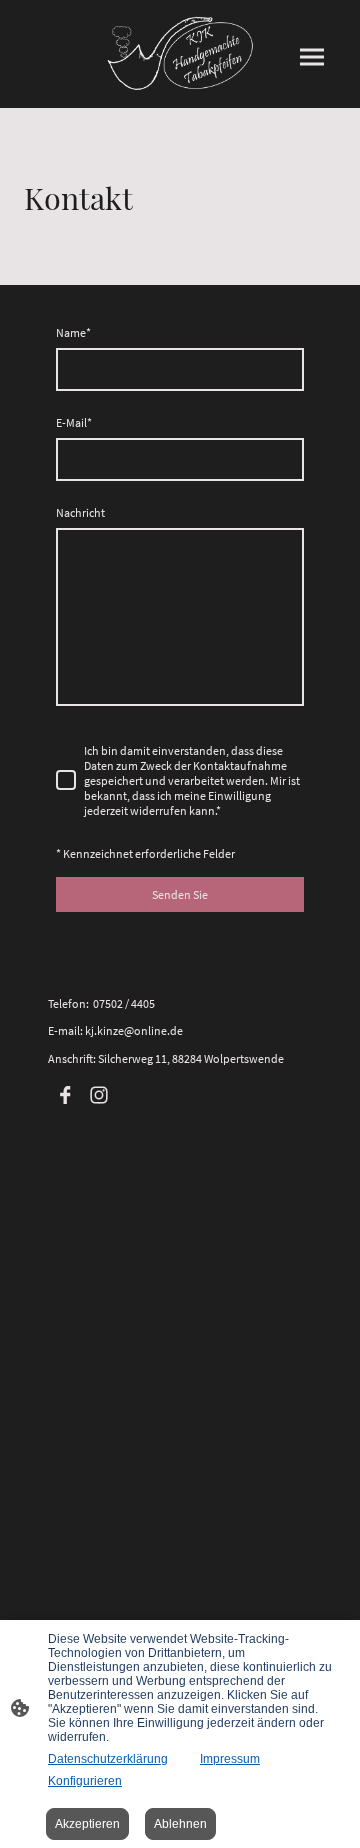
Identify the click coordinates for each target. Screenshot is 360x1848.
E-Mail (74, 422)
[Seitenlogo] (180, 54)
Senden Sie (180, 894)
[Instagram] (99, 1095)
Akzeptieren (87, 1824)
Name (73, 332)
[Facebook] (65, 1095)
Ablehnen (180, 1824)
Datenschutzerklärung (108, 1759)
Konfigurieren (85, 1781)
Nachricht (80, 512)
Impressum (230, 1759)
